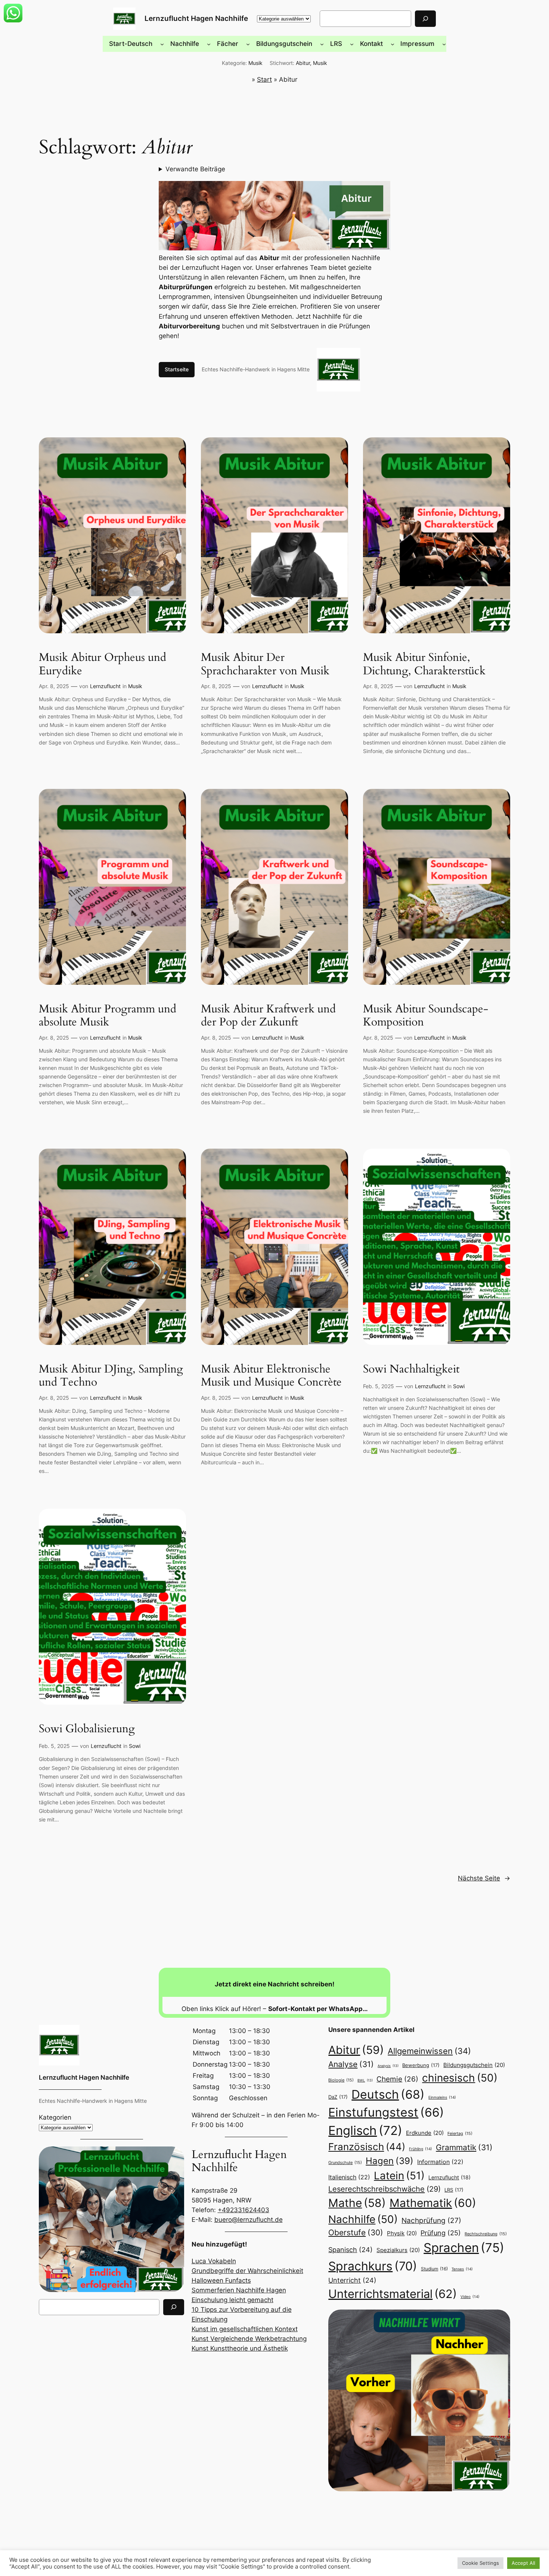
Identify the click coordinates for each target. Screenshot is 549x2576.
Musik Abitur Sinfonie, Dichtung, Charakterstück (424, 664)
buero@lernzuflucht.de (249, 2220)
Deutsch (388, 2094)
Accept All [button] (523, 2563)
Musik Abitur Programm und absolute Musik (108, 1016)
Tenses (462, 2269)
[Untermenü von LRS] (352, 44)
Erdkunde (425, 2133)
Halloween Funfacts (221, 2280)
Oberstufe (356, 2232)
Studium (434, 2269)
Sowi (459, 1386)
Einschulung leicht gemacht (232, 2300)
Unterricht (352, 2280)
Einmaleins (442, 2097)
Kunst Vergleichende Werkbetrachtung (249, 2339)
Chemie (397, 2079)
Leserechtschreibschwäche (384, 2189)
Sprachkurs (373, 2266)
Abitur (303, 63)
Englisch (365, 2130)
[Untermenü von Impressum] (444, 44)
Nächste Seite (484, 1878)
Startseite (177, 369)
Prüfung (441, 2233)
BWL (365, 2080)
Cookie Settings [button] (480, 2563)
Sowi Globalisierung (87, 1729)
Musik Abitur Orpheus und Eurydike (103, 664)
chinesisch (460, 2078)
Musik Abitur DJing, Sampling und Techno (111, 1376)
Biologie (341, 2080)
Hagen (390, 2161)
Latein (399, 2176)
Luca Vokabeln (214, 2261)
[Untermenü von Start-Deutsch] (162, 44)
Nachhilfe (363, 2219)
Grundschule (345, 2163)
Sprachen (464, 2248)
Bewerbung (421, 2065)
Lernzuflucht (105, 686)
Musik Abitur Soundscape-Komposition (426, 1016)
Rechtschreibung (486, 2234)
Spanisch (351, 2250)
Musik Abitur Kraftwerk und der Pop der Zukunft (268, 1016)
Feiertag (460, 2133)
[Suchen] (425, 18)
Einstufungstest (386, 2112)
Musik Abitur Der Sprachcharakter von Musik (265, 664)
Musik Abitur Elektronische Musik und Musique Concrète (271, 1376)
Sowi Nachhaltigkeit (411, 1370)
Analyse (351, 2064)
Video (470, 2296)
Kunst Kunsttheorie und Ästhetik (240, 2348)
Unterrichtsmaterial (393, 2294)
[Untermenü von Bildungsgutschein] (322, 44)
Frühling (421, 2149)
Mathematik (433, 2203)
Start (264, 79)
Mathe (357, 2203)
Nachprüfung (431, 2220)
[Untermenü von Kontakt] (393, 44)
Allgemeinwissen (429, 2051)
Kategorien (55, 2117)
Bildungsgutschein (474, 2065)
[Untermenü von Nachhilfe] (209, 44)
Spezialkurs (398, 2250)
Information (440, 2162)
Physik (402, 2233)
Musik (255, 63)
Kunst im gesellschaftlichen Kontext (245, 2329)
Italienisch (349, 2177)
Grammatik (464, 2147)
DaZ (338, 2097)
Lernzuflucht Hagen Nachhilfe (196, 18)
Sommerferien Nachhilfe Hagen (239, 2290)
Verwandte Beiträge (195, 169)
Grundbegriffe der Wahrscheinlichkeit (247, 2271)
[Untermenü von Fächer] (248, 44)
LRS (454, 2190)
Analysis (388, 2066)
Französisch (367, 2147)
